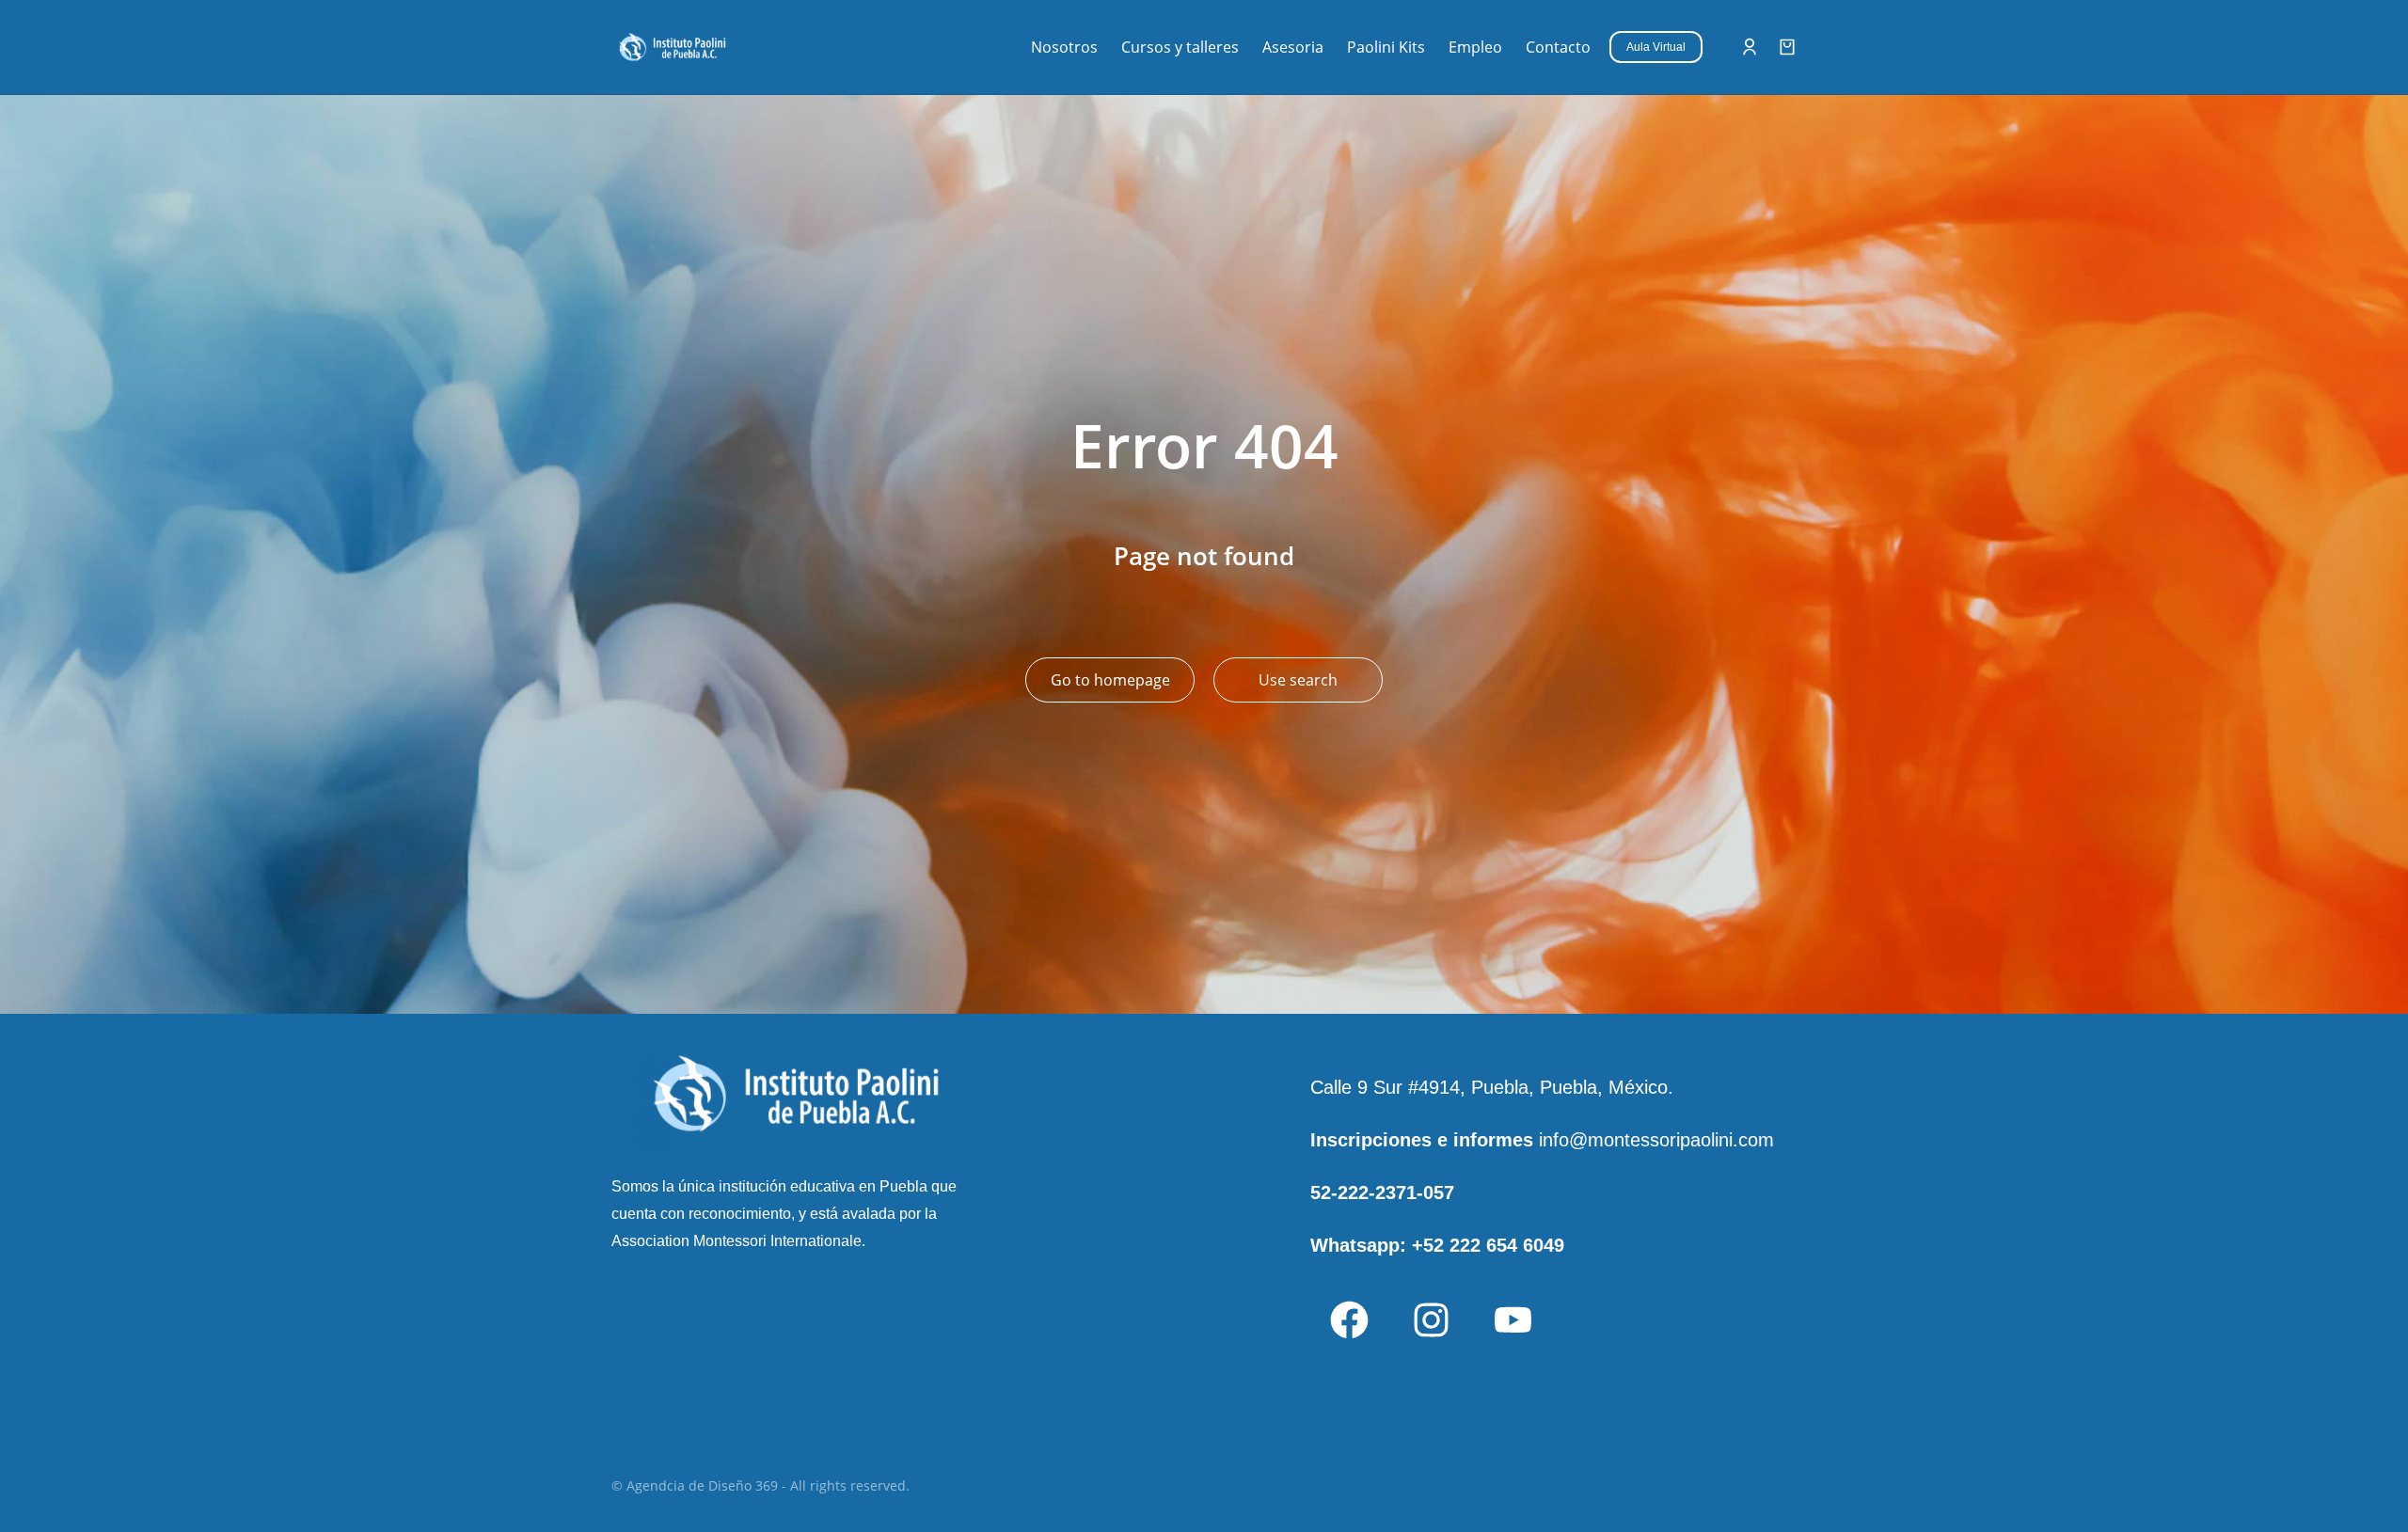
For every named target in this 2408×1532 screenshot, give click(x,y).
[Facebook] (1349, 1319)
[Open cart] (1787, 47)
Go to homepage (1110, 680)
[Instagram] (1431, 1319)
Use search (1298, 680)
